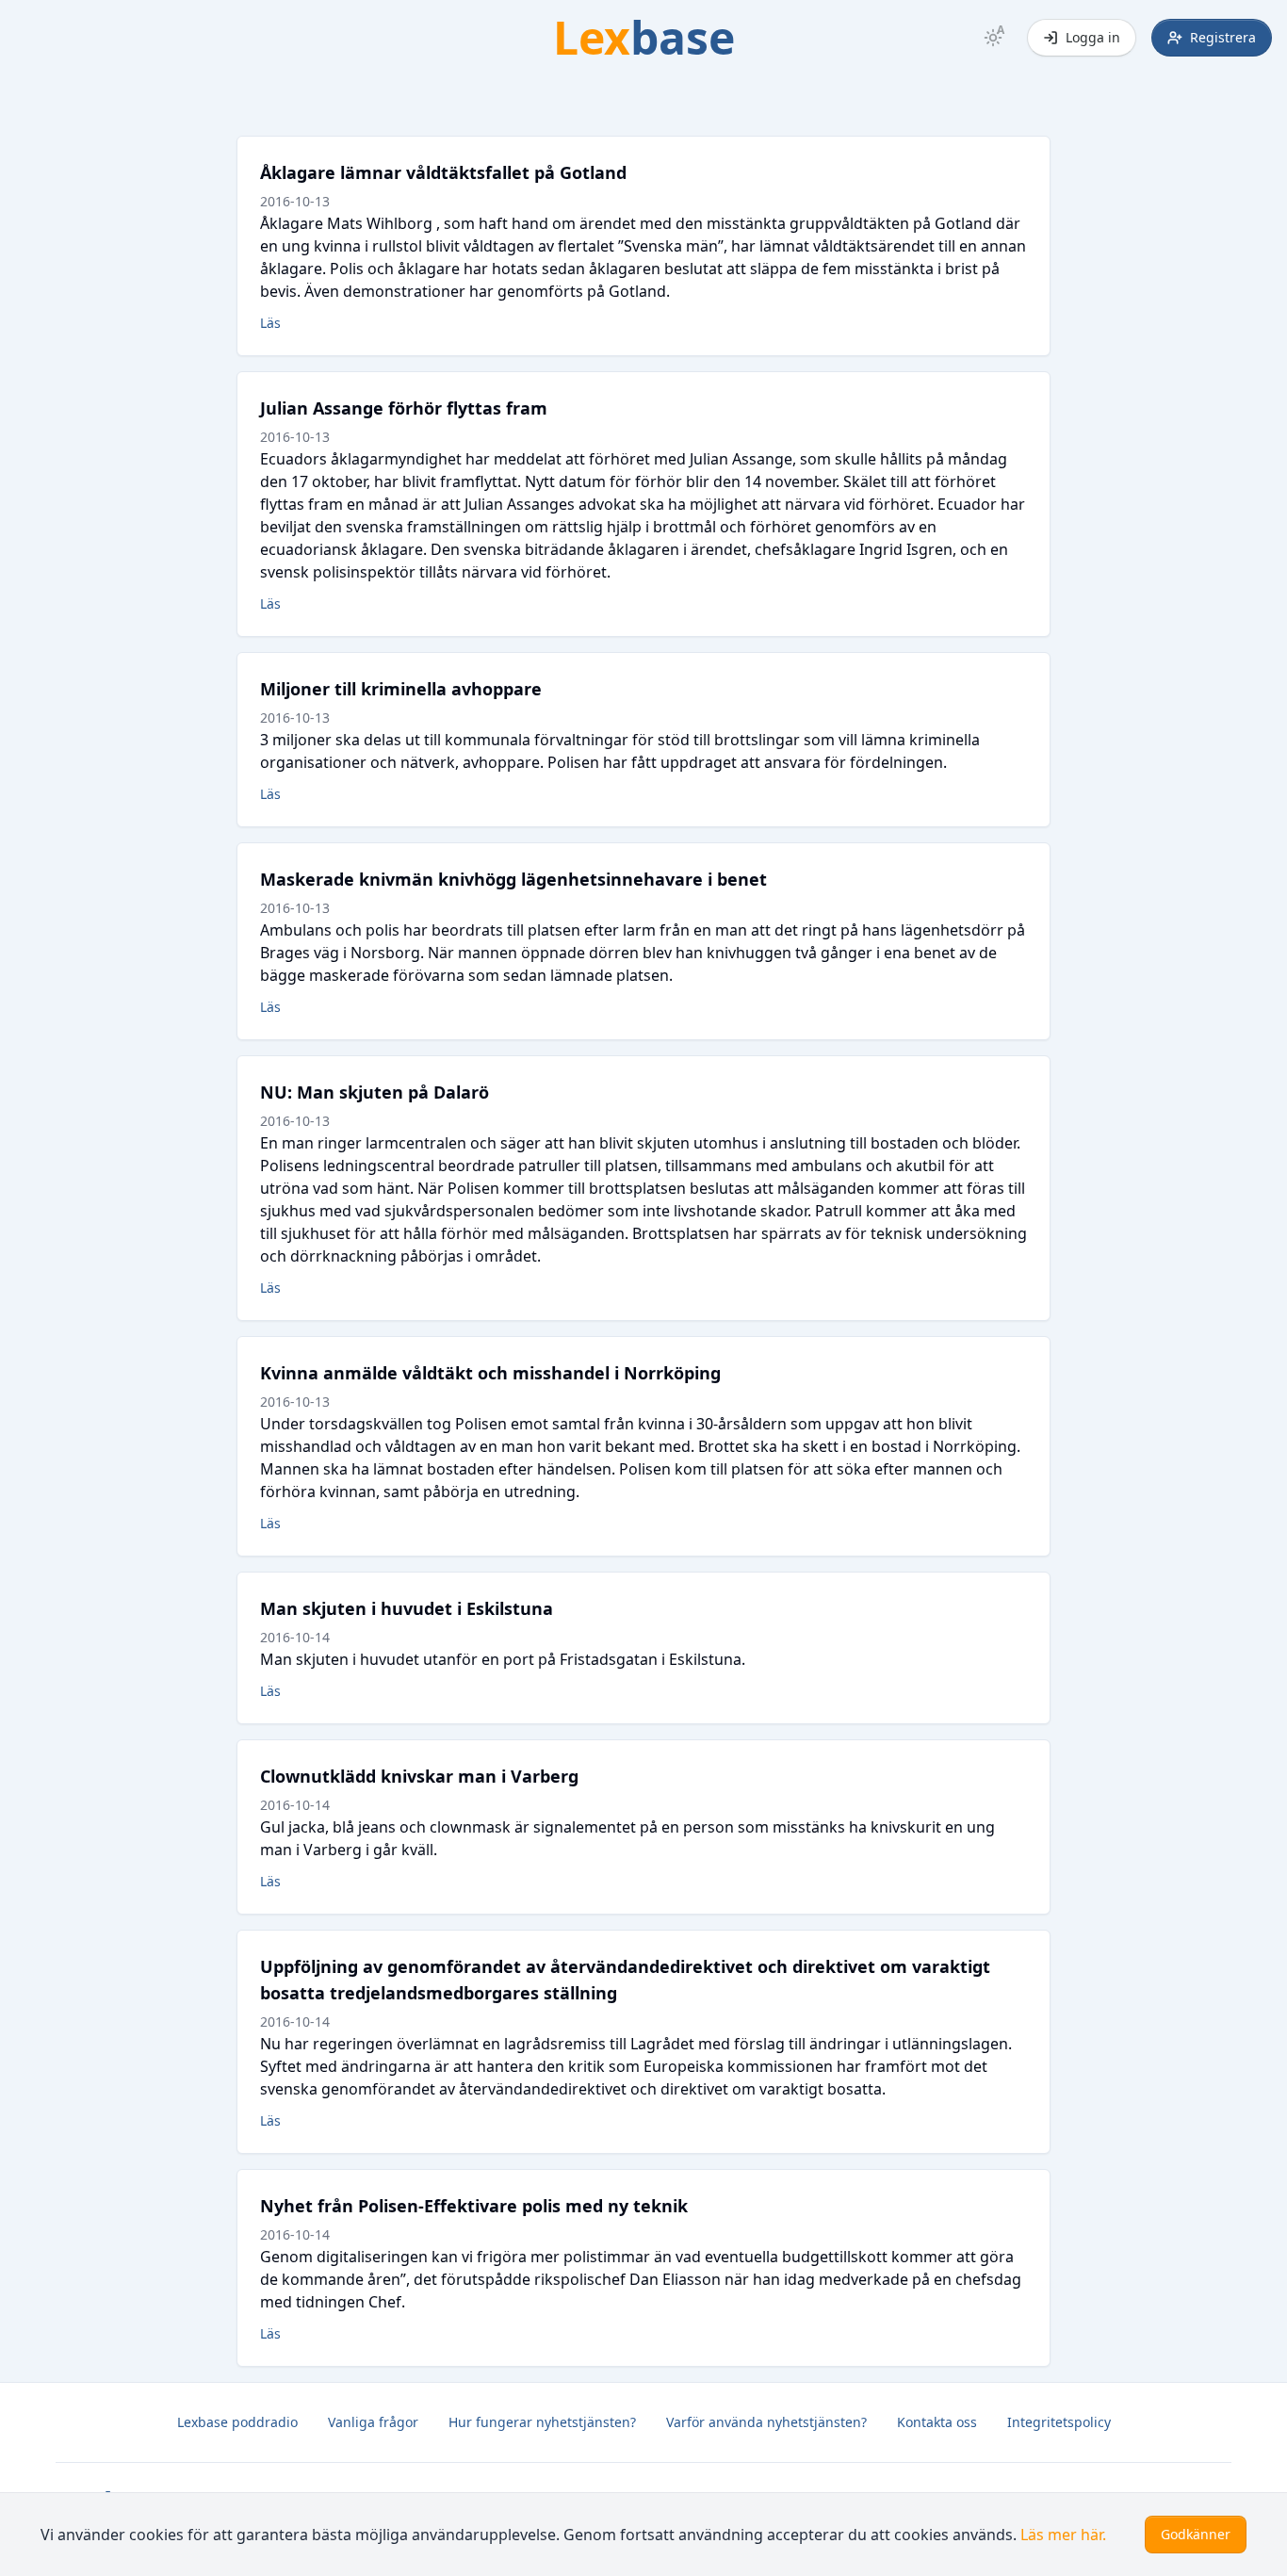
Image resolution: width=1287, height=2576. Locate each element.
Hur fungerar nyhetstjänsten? (542, 2422)
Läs (270, 323)
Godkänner (1196, 2534)
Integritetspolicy (1059, 2422)
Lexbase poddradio (237, 2422)
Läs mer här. (1063, 2535)
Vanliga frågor (373, 2422)
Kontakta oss (937, 2422)
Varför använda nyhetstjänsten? (766, 2422)
